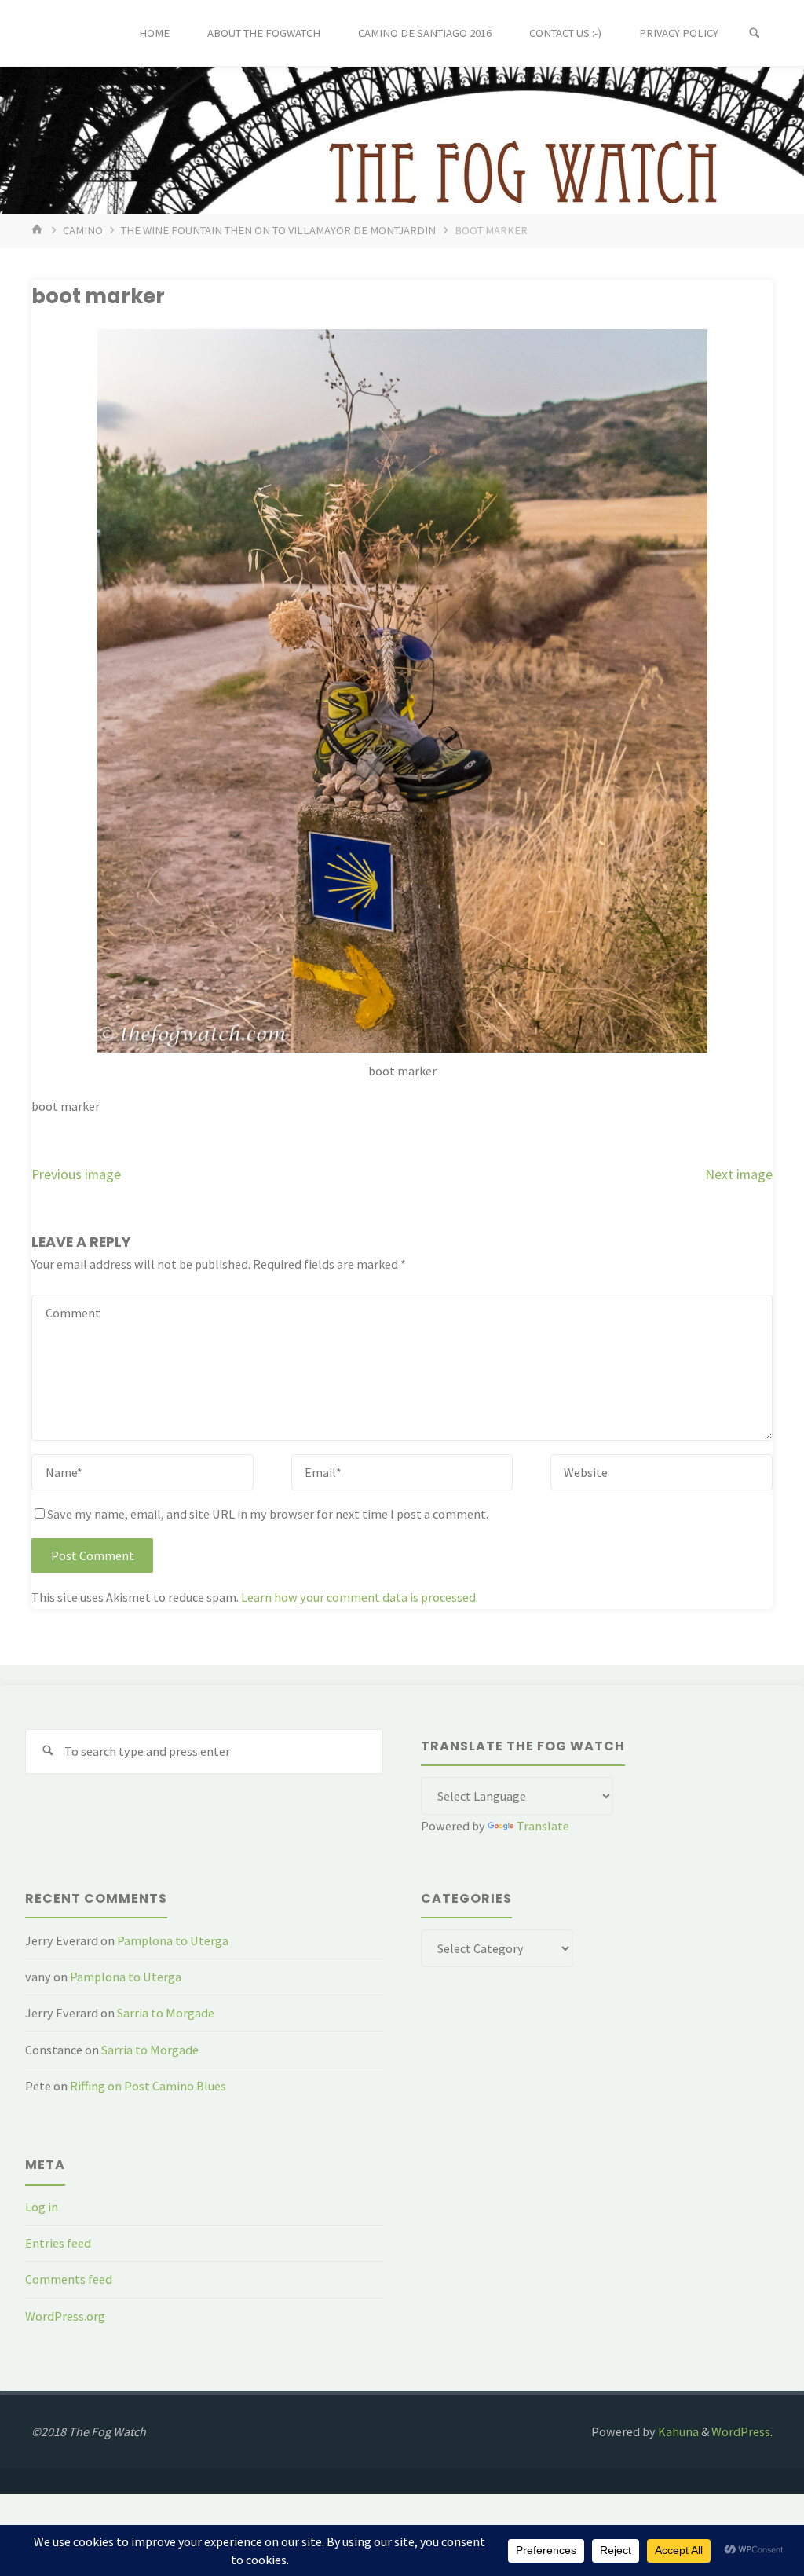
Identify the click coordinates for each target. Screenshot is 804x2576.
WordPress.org (65, 2316)
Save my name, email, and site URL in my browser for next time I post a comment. (268, 1514)
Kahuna (677, 2431)
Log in (42, 2207)
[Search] (755, 33)
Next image (739, 1174)
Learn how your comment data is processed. (360, 1597)
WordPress (741, 2431)
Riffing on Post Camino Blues (148, 2086)
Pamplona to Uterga (173, 1940)
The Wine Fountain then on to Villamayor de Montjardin (278, 230)
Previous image (76, 1174)
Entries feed (58, 2243)
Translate (543, 1826)
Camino (83, 230)
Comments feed (69, 2279)
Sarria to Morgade (166, 2013)
